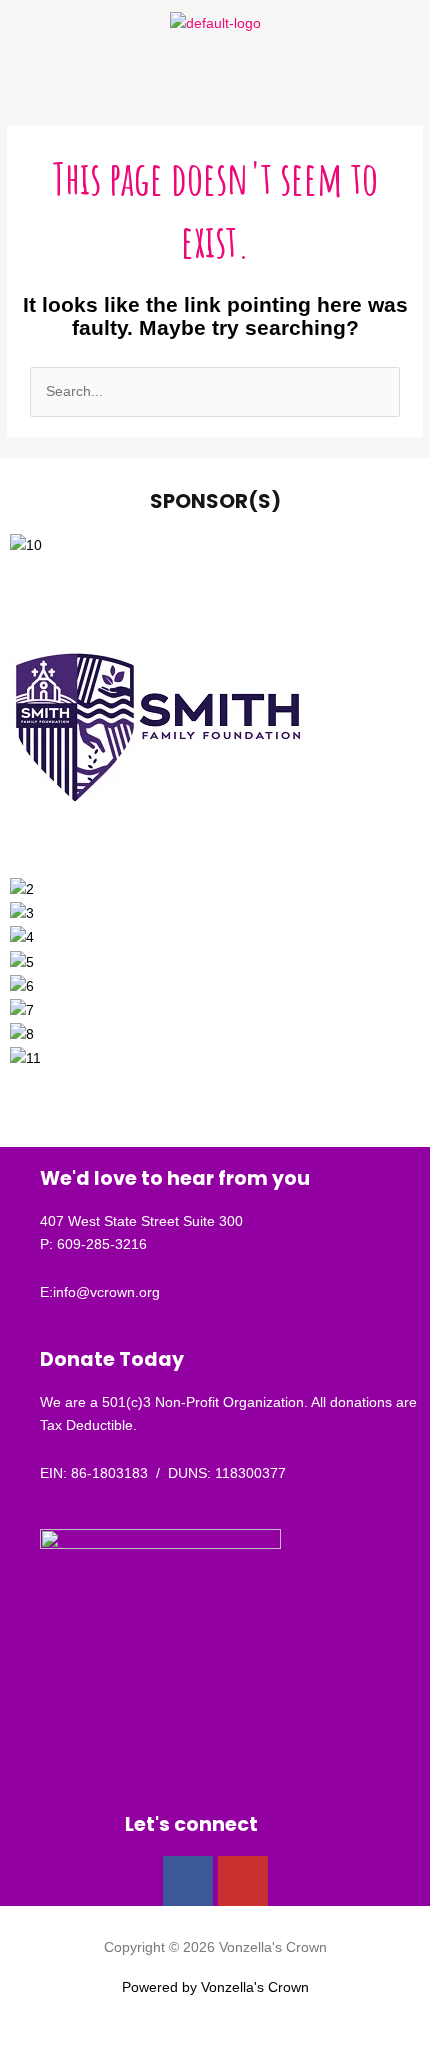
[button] (215, 75)
